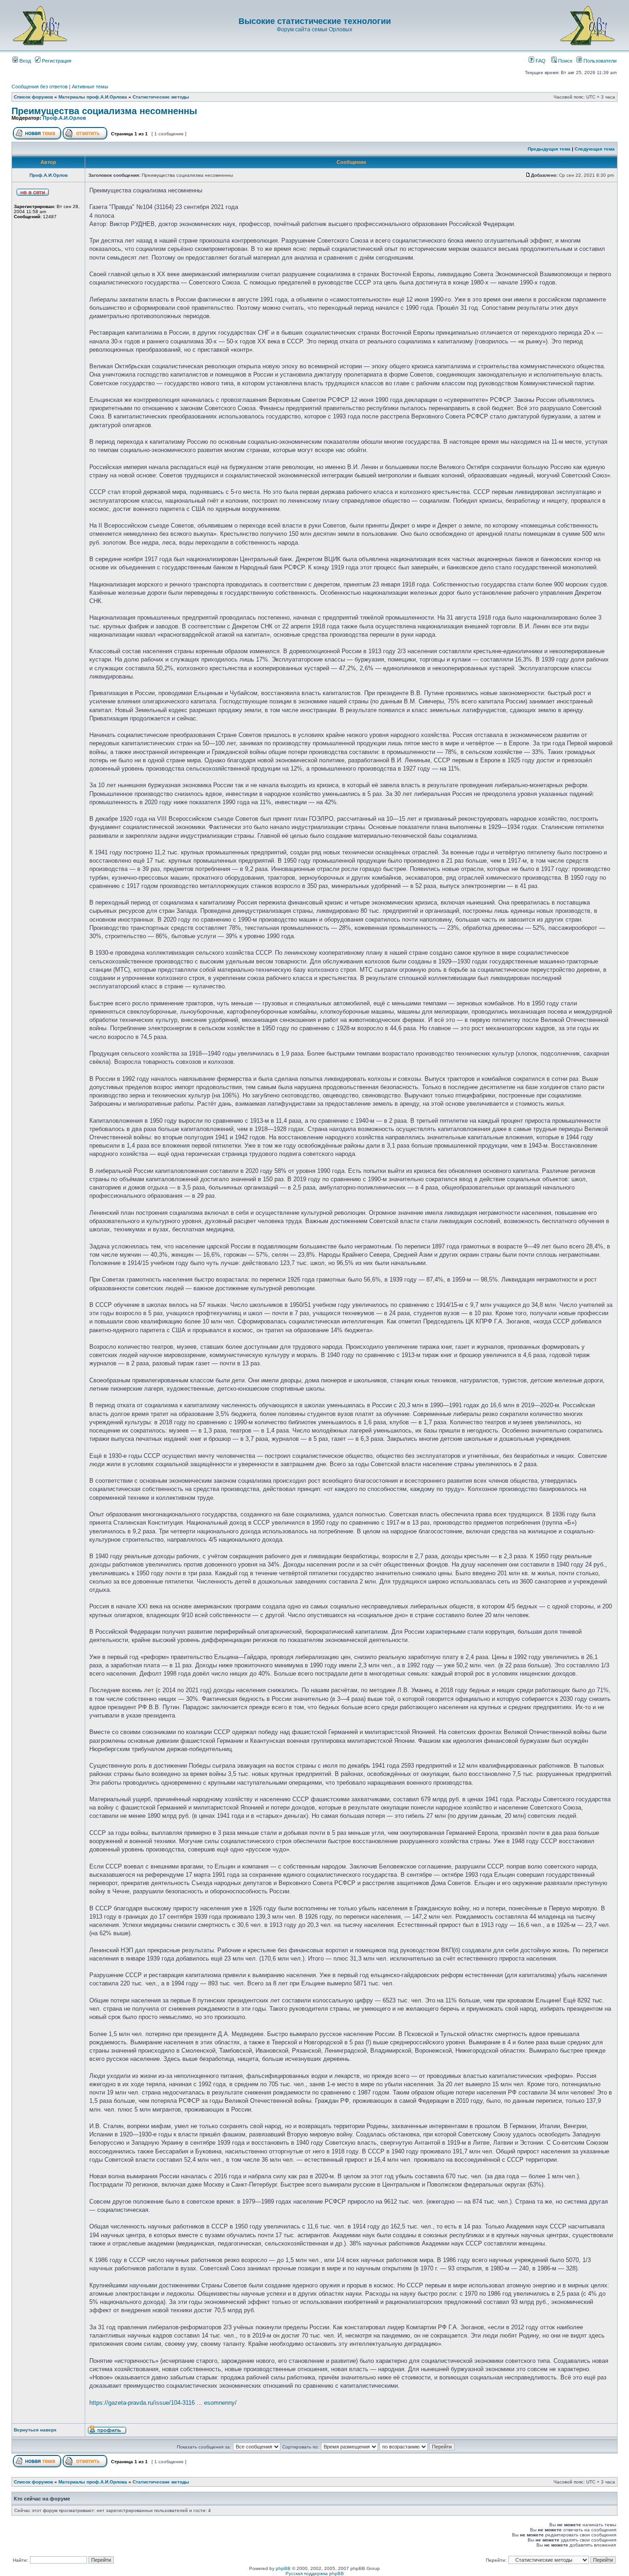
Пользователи (599, 61)
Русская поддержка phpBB (315, 2573)
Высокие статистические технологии (315, 21)
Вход (24, 61)
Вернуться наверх (35, 2430)
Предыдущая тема (549, 149)
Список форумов (33, 97)
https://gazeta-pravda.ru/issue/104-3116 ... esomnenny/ (163, 2403)
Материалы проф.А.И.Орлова (93, 97)
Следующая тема (595, 149)
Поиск (565, 61)
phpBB (283, 2568)
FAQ (540, 61)
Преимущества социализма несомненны (104, 111)
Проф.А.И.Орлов (64, 118)
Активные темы (90, 87)
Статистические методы (161, 97)
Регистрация (56, 61)
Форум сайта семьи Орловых (314, 29)
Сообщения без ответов (40, 87)
